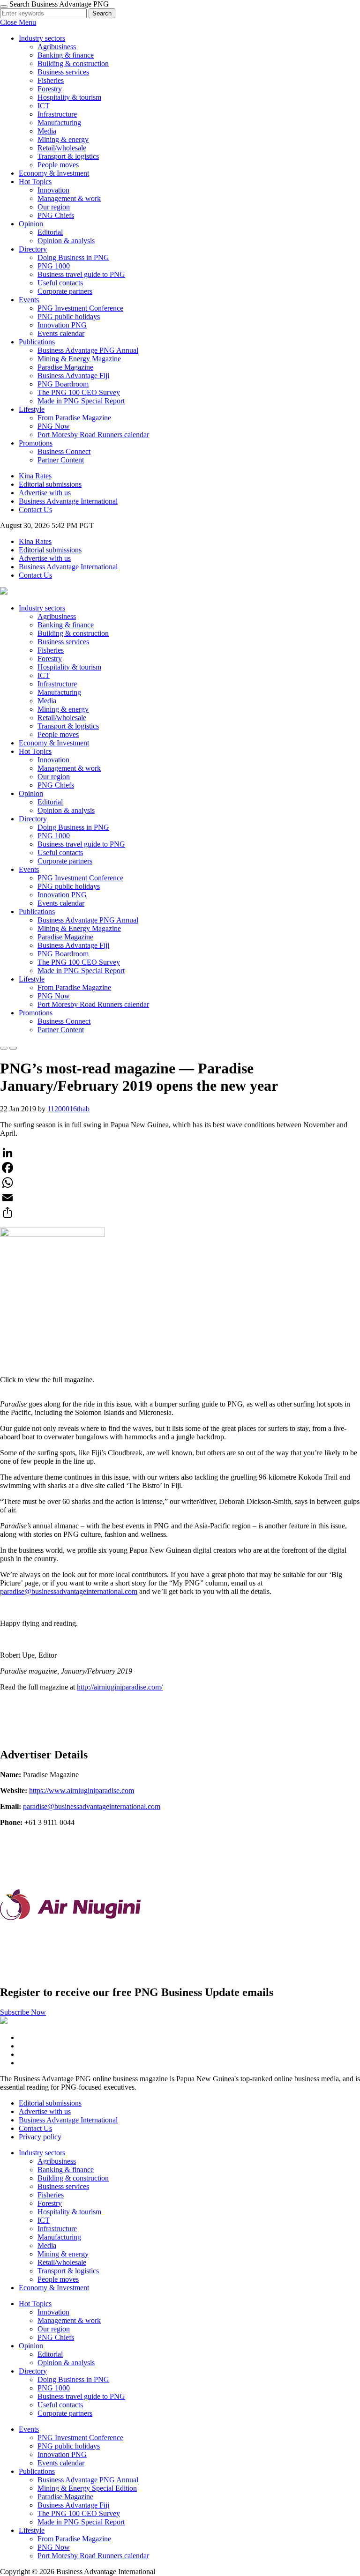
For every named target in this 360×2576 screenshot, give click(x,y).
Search (102, 13)
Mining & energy (63, 139)
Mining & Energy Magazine (79, 359)
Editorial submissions (50, 484)
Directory (33, 819)
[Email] (180, 1198)
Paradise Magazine (65, 367)
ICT (44, 106)
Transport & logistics (68, 156)
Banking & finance (66, 55)
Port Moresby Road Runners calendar (93, 435)
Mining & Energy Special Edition (87, 2488)
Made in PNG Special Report (81, 401)
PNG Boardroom (63, 384)
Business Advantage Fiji (73, 376)
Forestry (50, 89)
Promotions (36, 1013)
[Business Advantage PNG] (4, 592)
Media (47, 131)
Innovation (53, 190)
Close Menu (18, 22)
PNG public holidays (69, 316)
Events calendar (61, 333)
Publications (37, 912)
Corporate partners (65, 291)
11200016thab (68, 1109)
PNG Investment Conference (80, 308)
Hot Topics (35, 751)
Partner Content (61, 460)
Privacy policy (40, 2137)
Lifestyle (32, 979)
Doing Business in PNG (73, 257)
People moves (58, 165)
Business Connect (64, 451)
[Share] (180, 1213)
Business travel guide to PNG (81, 274)
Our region (54, 207)
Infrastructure (57, 114)
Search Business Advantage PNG (59, 4)
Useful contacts (60, 283)
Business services (63, 72)
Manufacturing (59, 123)
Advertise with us (45, 493)
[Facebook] (180, 1168)
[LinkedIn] (180, 1153)
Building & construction (73, 63)
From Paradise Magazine (74, 418)
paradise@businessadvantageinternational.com (69, 1591)
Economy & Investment (54, 173)
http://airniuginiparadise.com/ (120, 1687)
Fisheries (51, 80)
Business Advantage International (68, 501)
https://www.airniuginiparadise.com (82, 1791)
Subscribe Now (23, 2012)
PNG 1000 (54, 266)
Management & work (69, 198)
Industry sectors (42, 608)
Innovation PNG (62, 325)
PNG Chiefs (56, 215)
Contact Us (35, 510)
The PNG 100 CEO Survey (79, 392)
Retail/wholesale (62, 148)
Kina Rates (35, 476)
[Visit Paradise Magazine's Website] (70, 1972)
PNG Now (54, 426)
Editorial (50, 232)
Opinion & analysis (66, 241)
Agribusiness (57, 47)
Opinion (31, 793)
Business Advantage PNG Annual (88, 350)
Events (29, 869)
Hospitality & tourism (69, 97)
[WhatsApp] (180, 1183)
